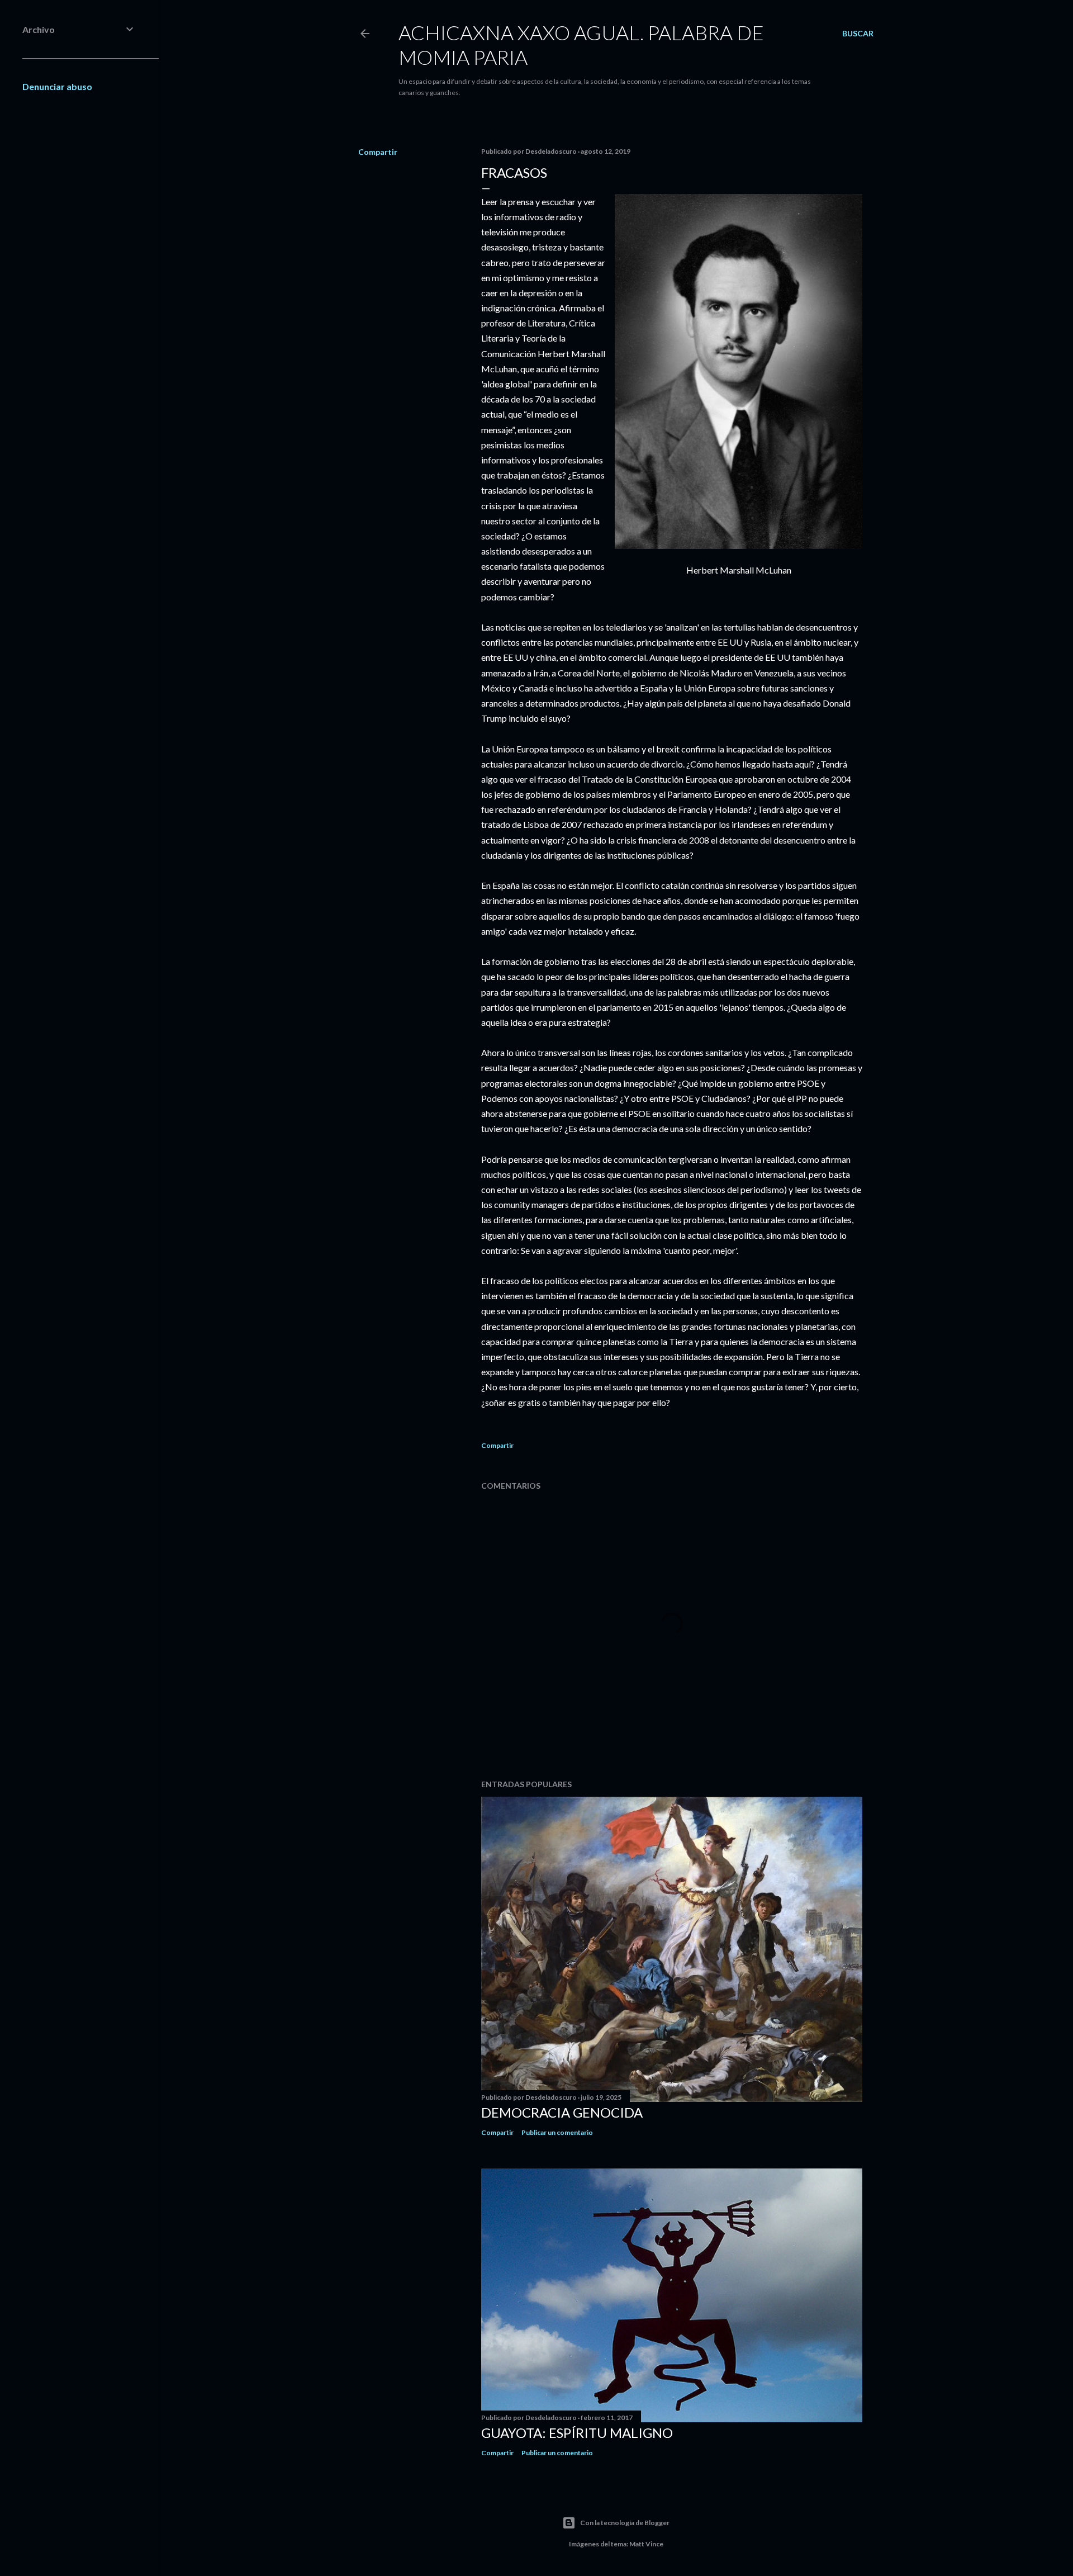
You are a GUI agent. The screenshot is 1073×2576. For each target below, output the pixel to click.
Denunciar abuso (57, 86)
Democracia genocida (562, 2112)
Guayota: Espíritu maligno (577, 2433)
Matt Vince (646, 2544)
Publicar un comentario (557, 2132)
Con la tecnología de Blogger (625, 2523)
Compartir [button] (378, 152)
